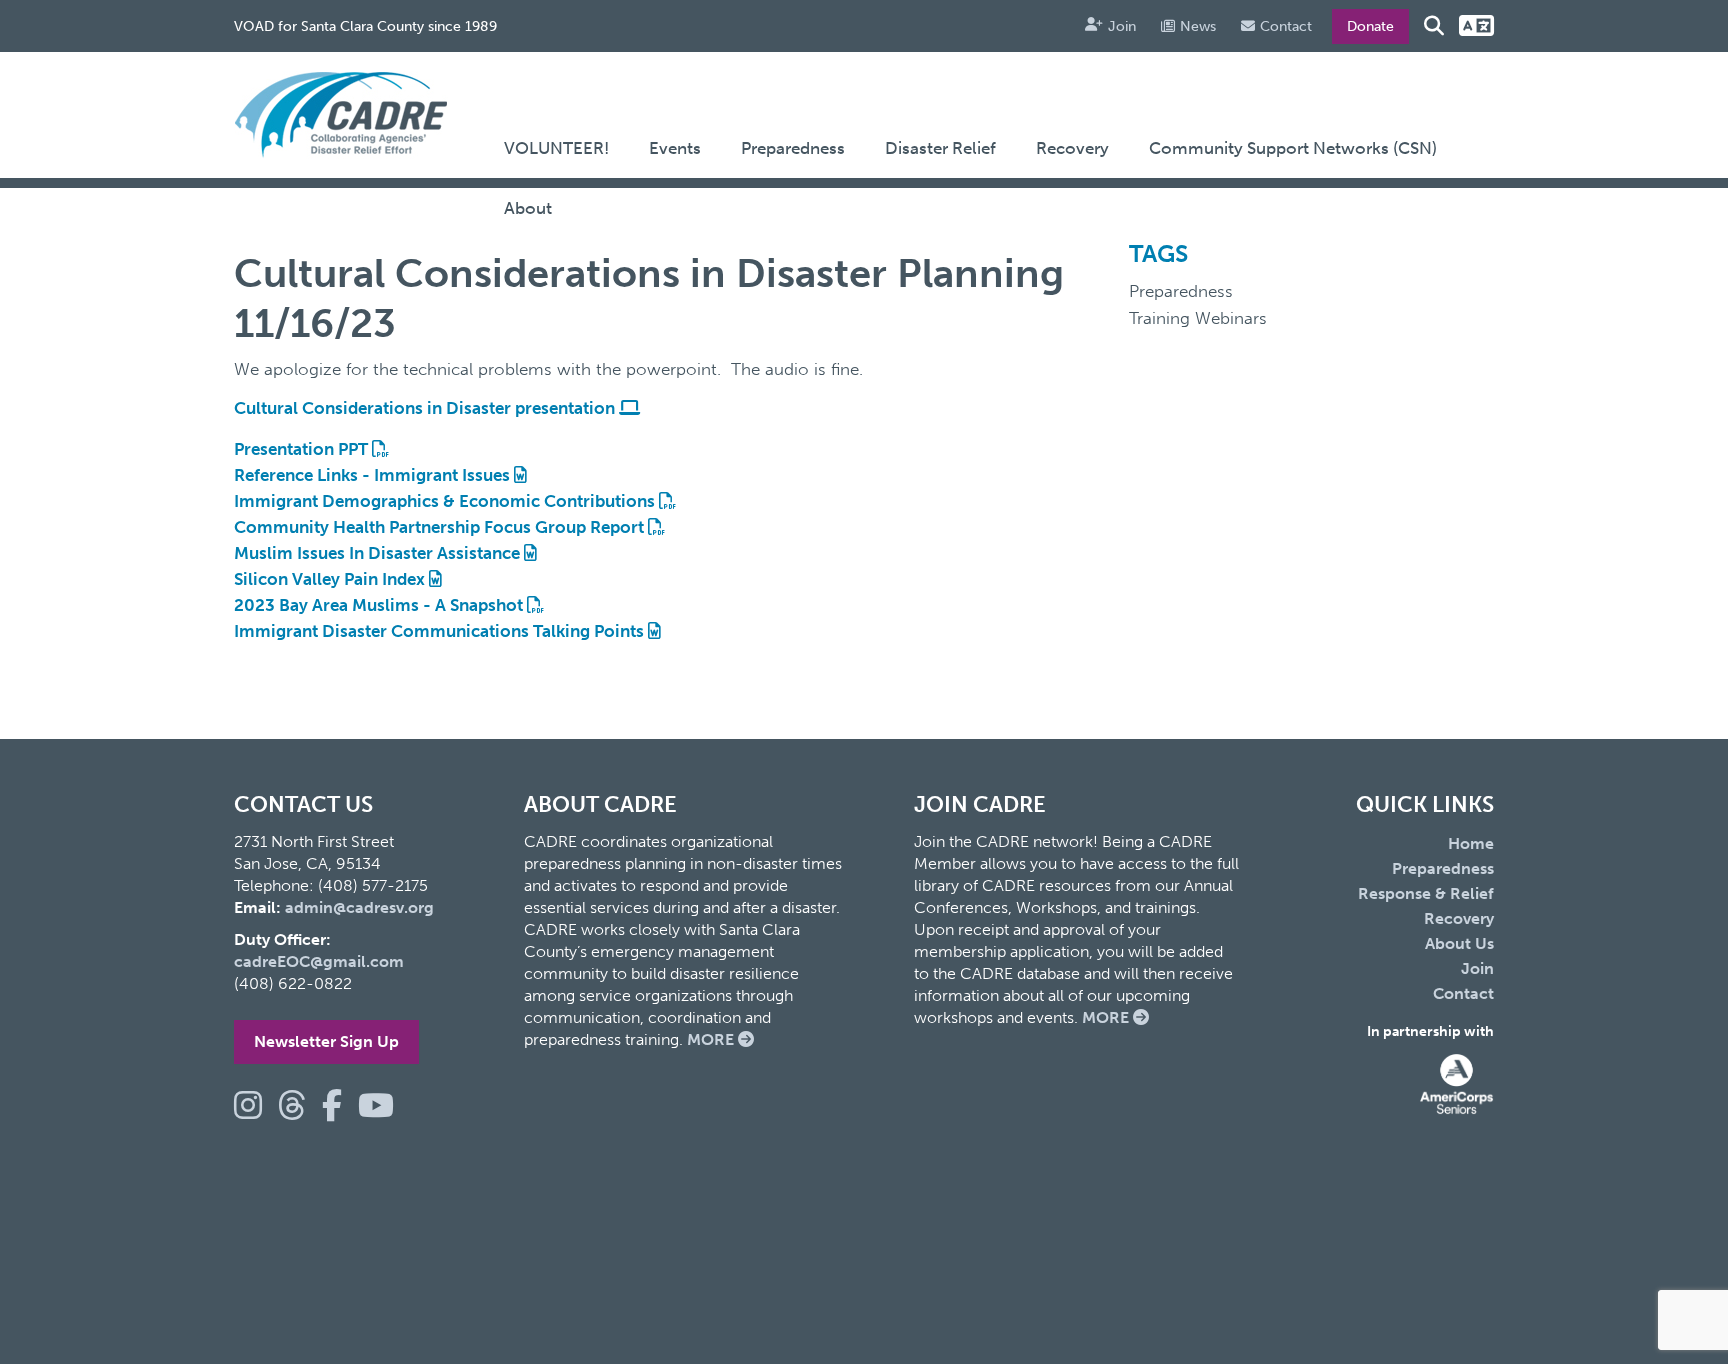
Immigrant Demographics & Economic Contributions (446, 501)
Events (675, 148)
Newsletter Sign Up (326, 1041)
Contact (1286, 26)
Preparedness (793, 148)
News (1198, 26)
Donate (1370, 26)
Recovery (1072, 148)
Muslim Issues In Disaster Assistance (379, 553)
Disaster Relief (940, 148)
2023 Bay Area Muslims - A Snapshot (380, 605)
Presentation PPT (303, 449)
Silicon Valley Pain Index (331, 579)
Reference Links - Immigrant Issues (374, 475)
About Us (1459, 943)
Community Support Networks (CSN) (1293, 148)
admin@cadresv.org (359, 907)
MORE (712, 1039)
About (528, 208)
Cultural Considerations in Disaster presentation (426, 408)
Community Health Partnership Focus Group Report (441, 527)
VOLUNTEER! (556, 148)
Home (1471, 843)
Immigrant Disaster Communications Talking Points (441, 631)
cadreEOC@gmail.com (319, 961)
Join (1122, 26)
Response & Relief (1426, 893)
